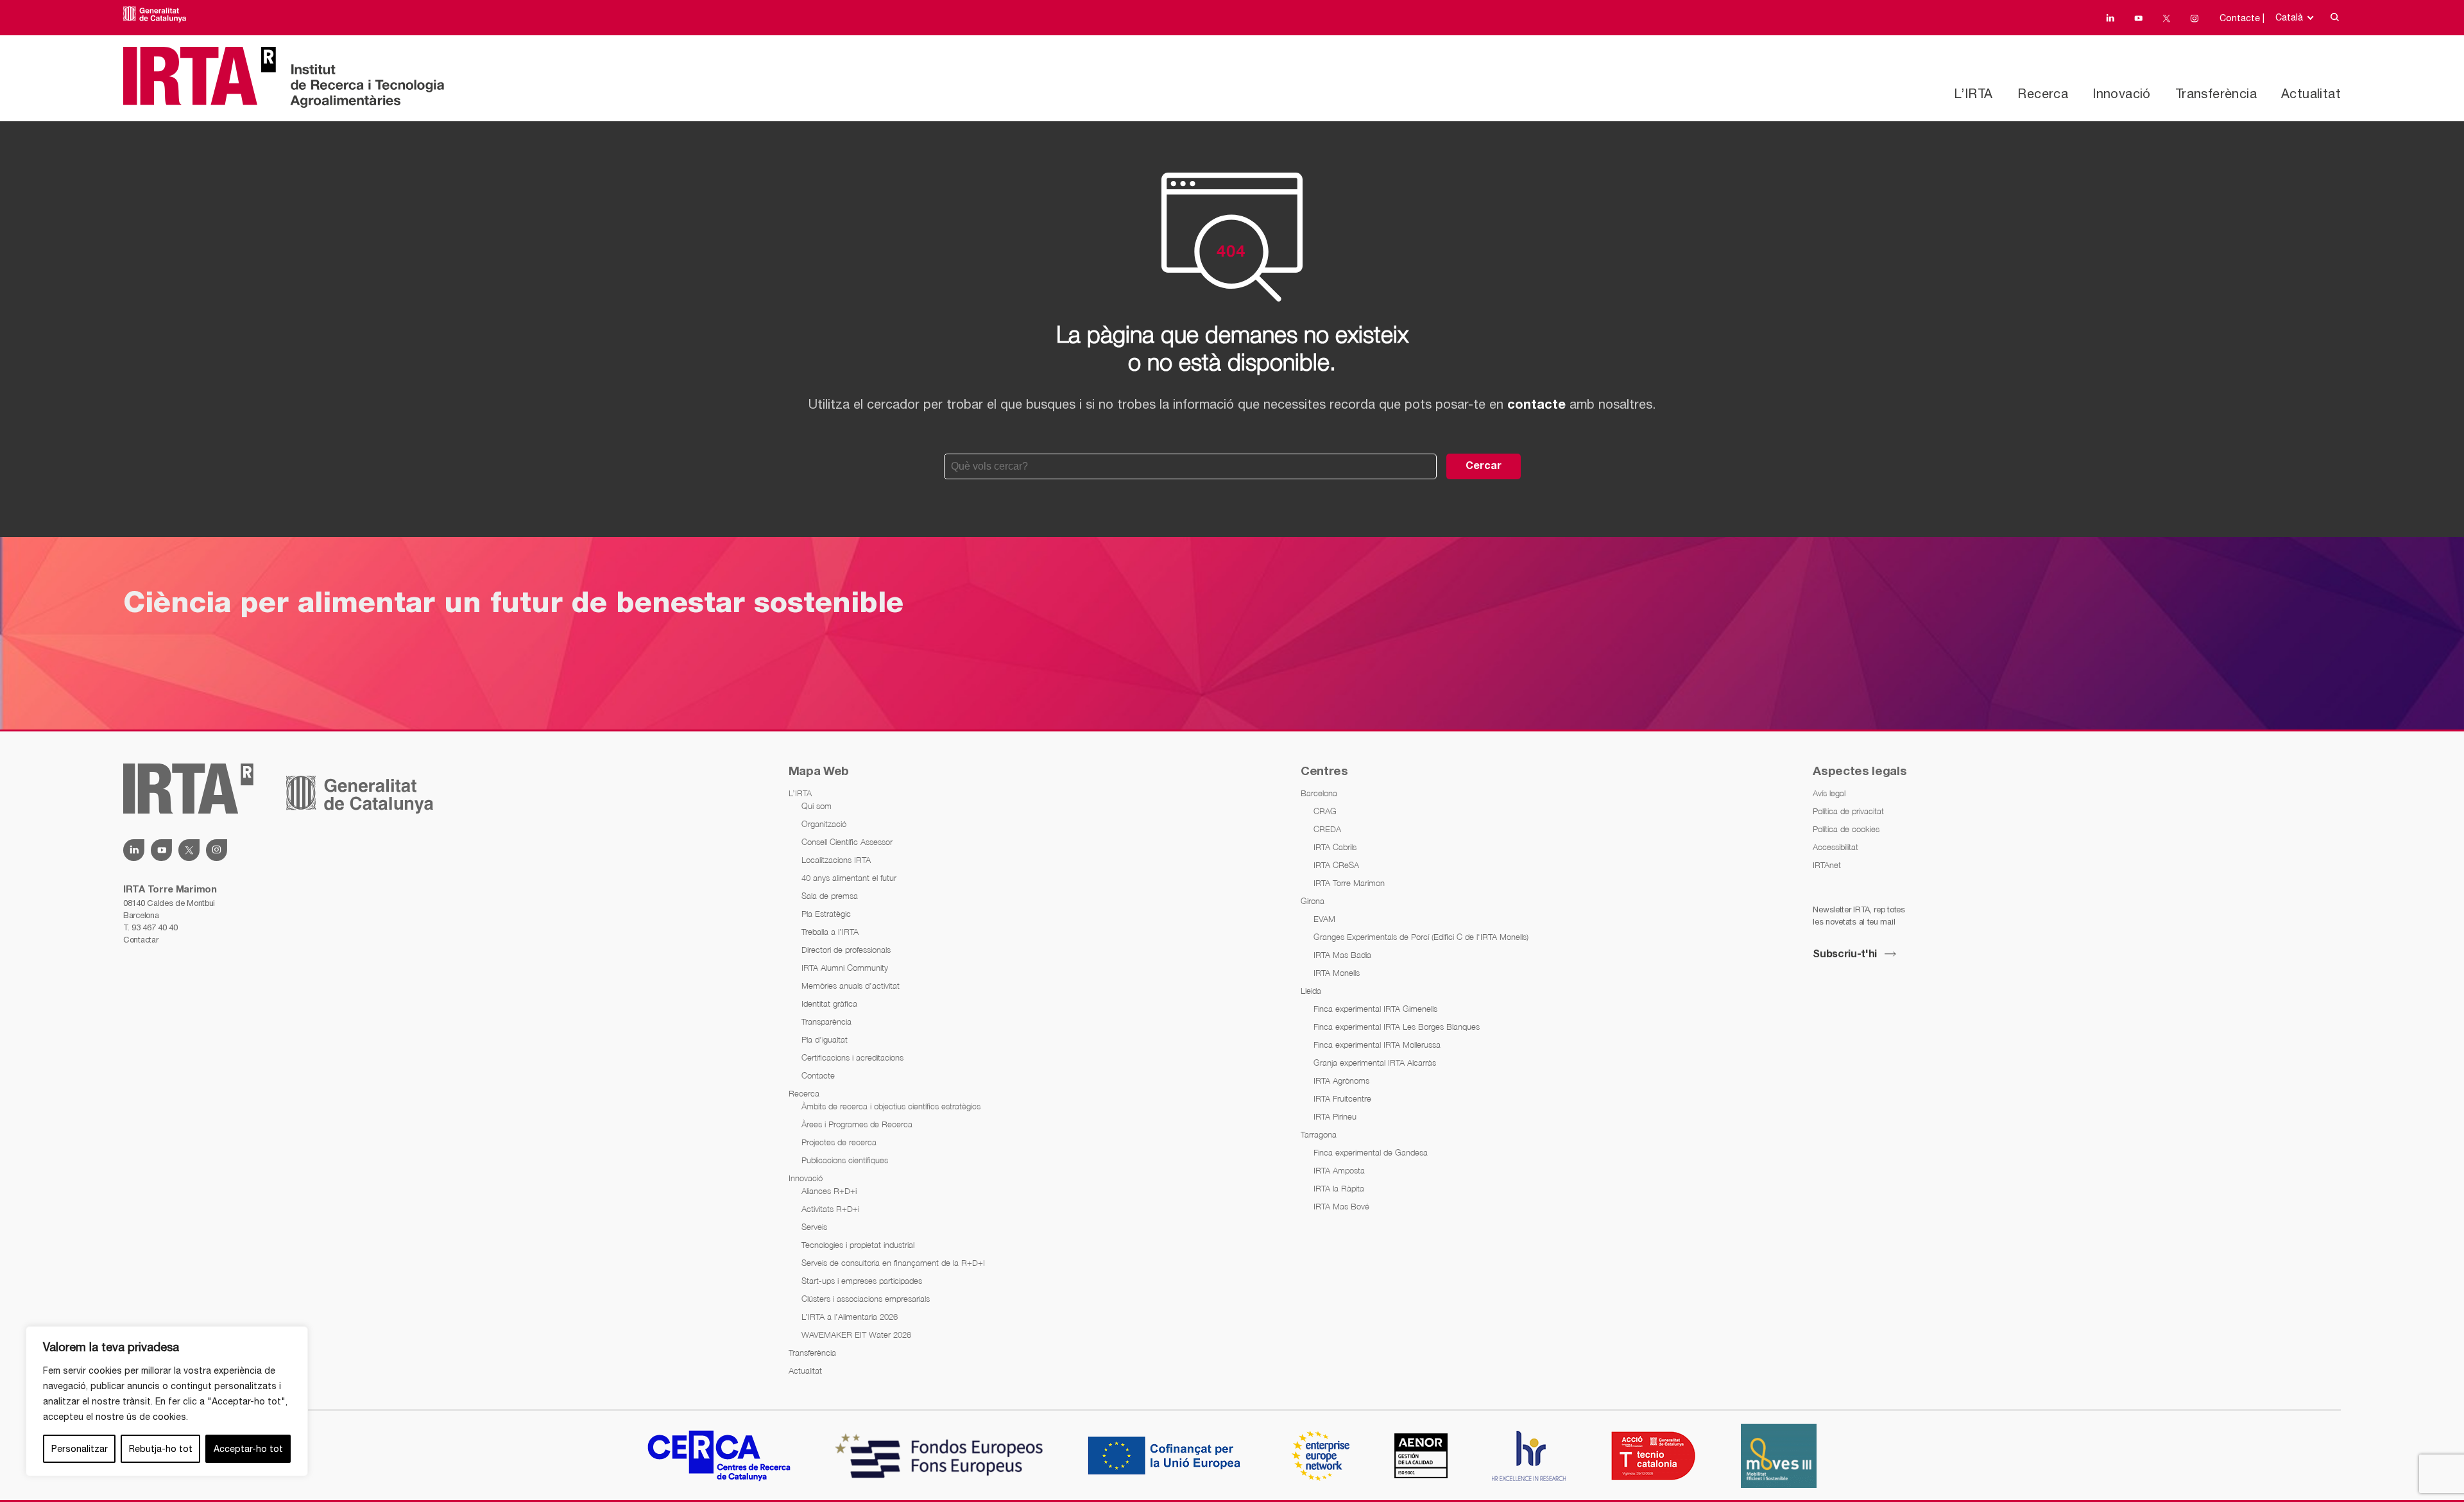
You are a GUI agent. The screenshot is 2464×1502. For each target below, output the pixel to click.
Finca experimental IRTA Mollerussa (1377, 1045)
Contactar (141, 940)
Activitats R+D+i (830, 1209)
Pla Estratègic (826, 914)
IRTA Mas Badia (1342, 955)
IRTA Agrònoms (1341, 1080)
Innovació (2122, 93)
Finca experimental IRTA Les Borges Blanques (1397, 1027)
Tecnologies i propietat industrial (858, 1245)
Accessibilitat (1835, 847)
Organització (824, 824)
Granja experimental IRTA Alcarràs (1375, 1062)
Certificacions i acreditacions (852, 1057)
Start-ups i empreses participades (862, 1281)
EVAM (1324, 919)
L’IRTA (1973, 93)
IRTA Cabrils (1335, 847)
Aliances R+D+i (829, 1191)
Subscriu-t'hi (1845, 955)
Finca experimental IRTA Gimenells (1375, 1009)
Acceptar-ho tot (248, 1449)
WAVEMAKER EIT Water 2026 (856, 1335)
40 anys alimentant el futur (849, 878)
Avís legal (1829, 793)
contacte (1536, 405)
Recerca (2043, 93)
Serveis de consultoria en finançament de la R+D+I (893, 1263)
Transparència (826, 1021)
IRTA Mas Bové (1341, 1206)
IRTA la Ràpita (1339, 1188)
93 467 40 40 (154, 927)
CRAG (1325, 811)
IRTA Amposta (1339, 1170)
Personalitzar (80, 1449)
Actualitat (2311, 93)
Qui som (817, 806)
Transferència (2216, 93)
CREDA (1327, 829)
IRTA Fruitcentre (1342, 1098)
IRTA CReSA (1336, 865)
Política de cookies (1846, 829)
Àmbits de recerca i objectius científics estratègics (891, 1106)
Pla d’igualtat (825, 1039)
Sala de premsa (830, 896)
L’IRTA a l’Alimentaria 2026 (850, 1317)
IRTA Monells (1337, 973)
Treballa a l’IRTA (830, 932)
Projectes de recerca (839, 1142)
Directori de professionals (846, 950)
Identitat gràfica (829, 1003)
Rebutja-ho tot (161, 1449)
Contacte (818, 1075)
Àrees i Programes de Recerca (857, 1124)
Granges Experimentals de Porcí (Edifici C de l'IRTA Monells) (1421, 937)
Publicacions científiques (845, 1160)
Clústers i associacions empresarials (866, 1299)
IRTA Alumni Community (845, 968)
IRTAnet (1827, 865)
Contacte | (2242, 18)
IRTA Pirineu (1335, 1116)
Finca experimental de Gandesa (1371, 1152)
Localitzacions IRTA (836, 860)
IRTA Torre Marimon (1349, 883)
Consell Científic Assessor (847, 842)
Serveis (814, 1227)
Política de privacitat (1848, 811)
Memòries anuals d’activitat (851, 986)
